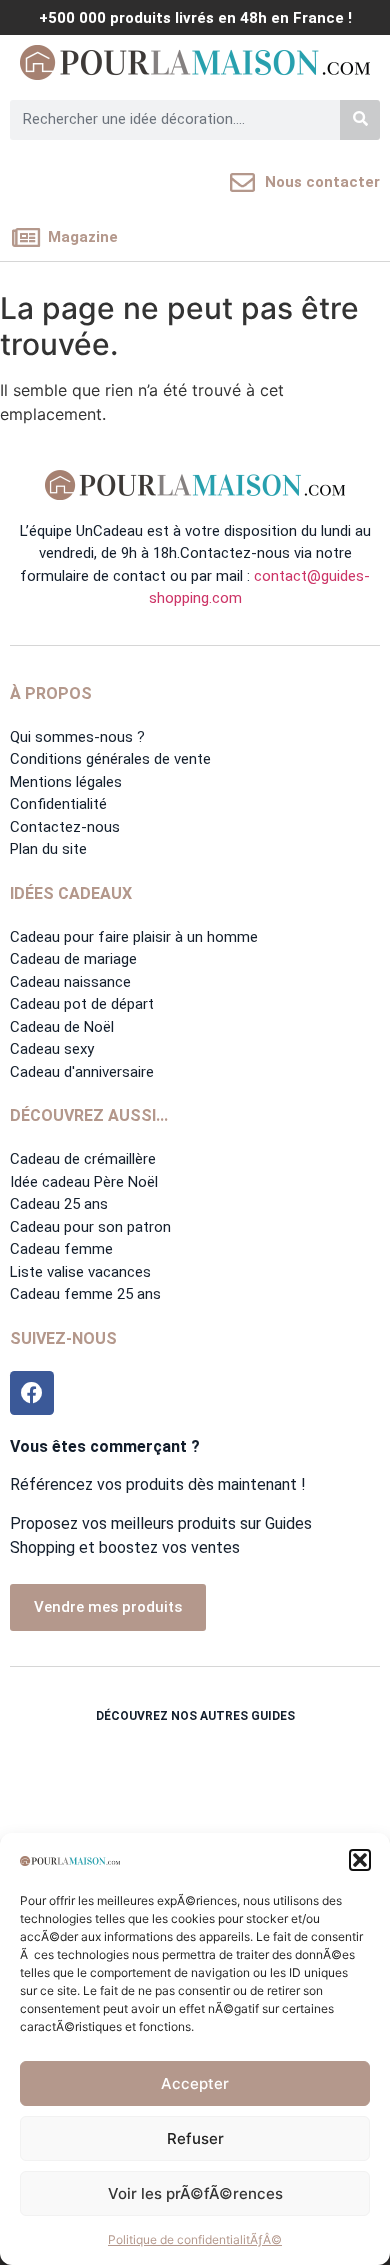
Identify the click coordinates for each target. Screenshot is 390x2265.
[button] (360, 1860)
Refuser (195, 2138)
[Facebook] (32, 1393)
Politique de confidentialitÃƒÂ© (195, 2239)
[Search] (360, 120)
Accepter (195, 2083)
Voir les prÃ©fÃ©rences (195, 2193)
